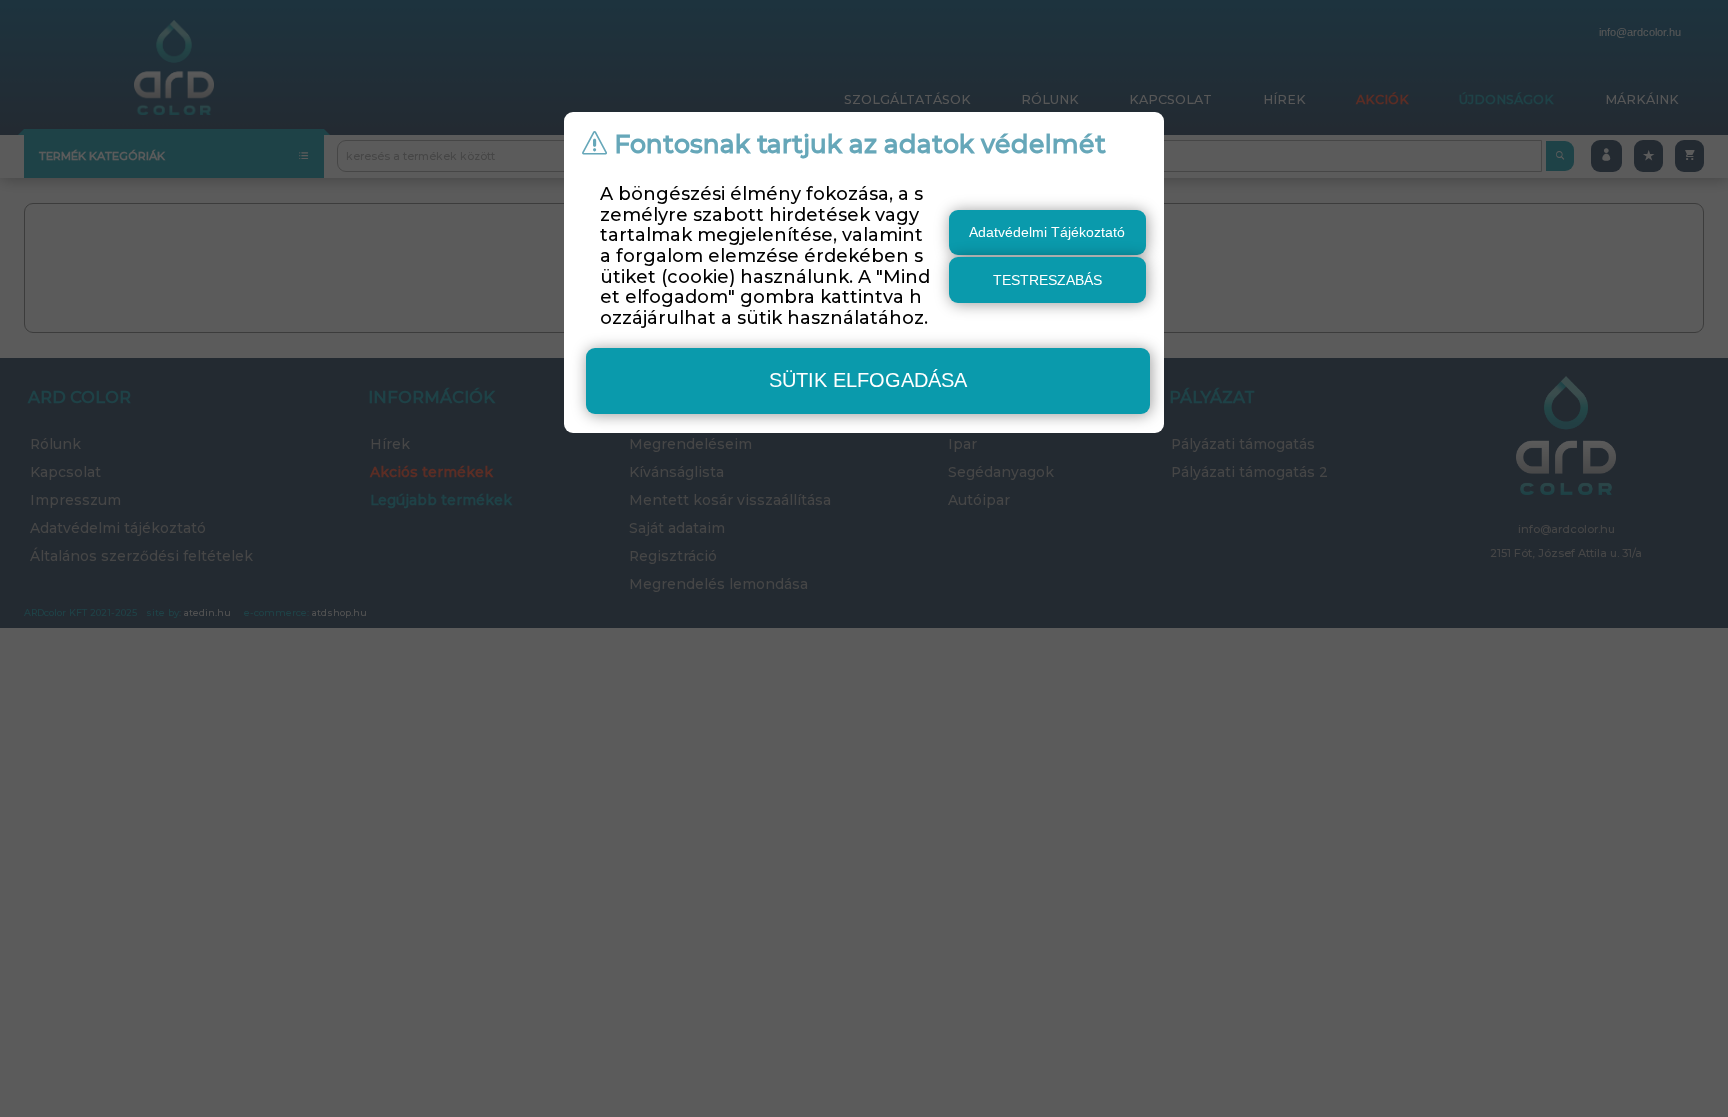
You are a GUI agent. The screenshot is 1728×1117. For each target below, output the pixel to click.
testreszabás (1047, 280)
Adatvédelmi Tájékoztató (1047, 232)
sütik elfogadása (868, 380)
